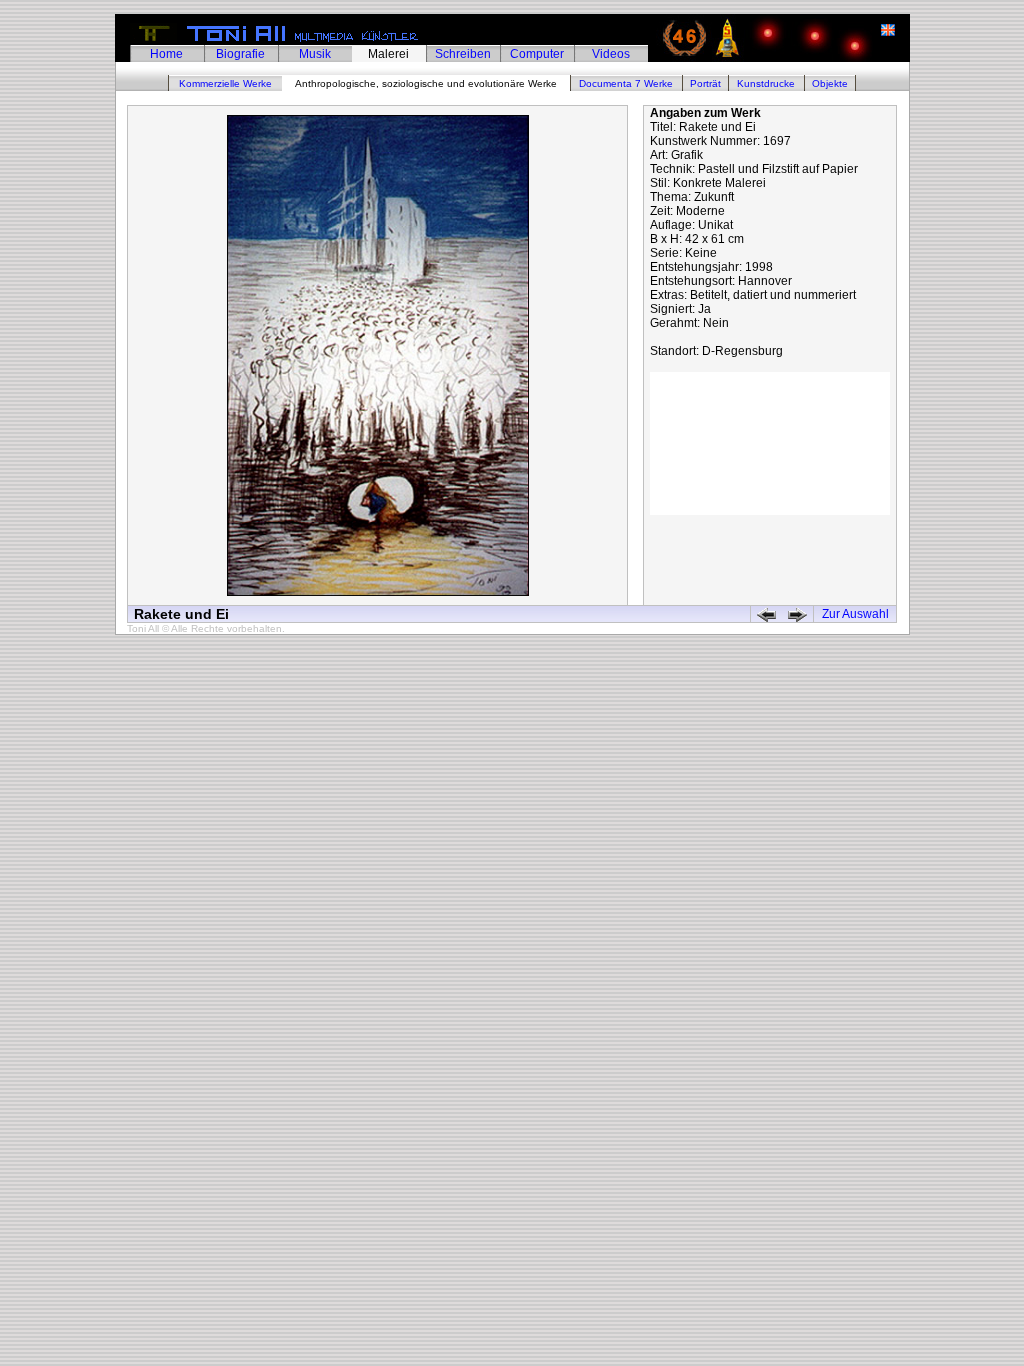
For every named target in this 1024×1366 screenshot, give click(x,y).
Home (166, 54)
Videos (611, 54)
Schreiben (463, 54)
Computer (537, 54)
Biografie (240, 54)
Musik (315, 54)
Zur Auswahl (855, 614)
